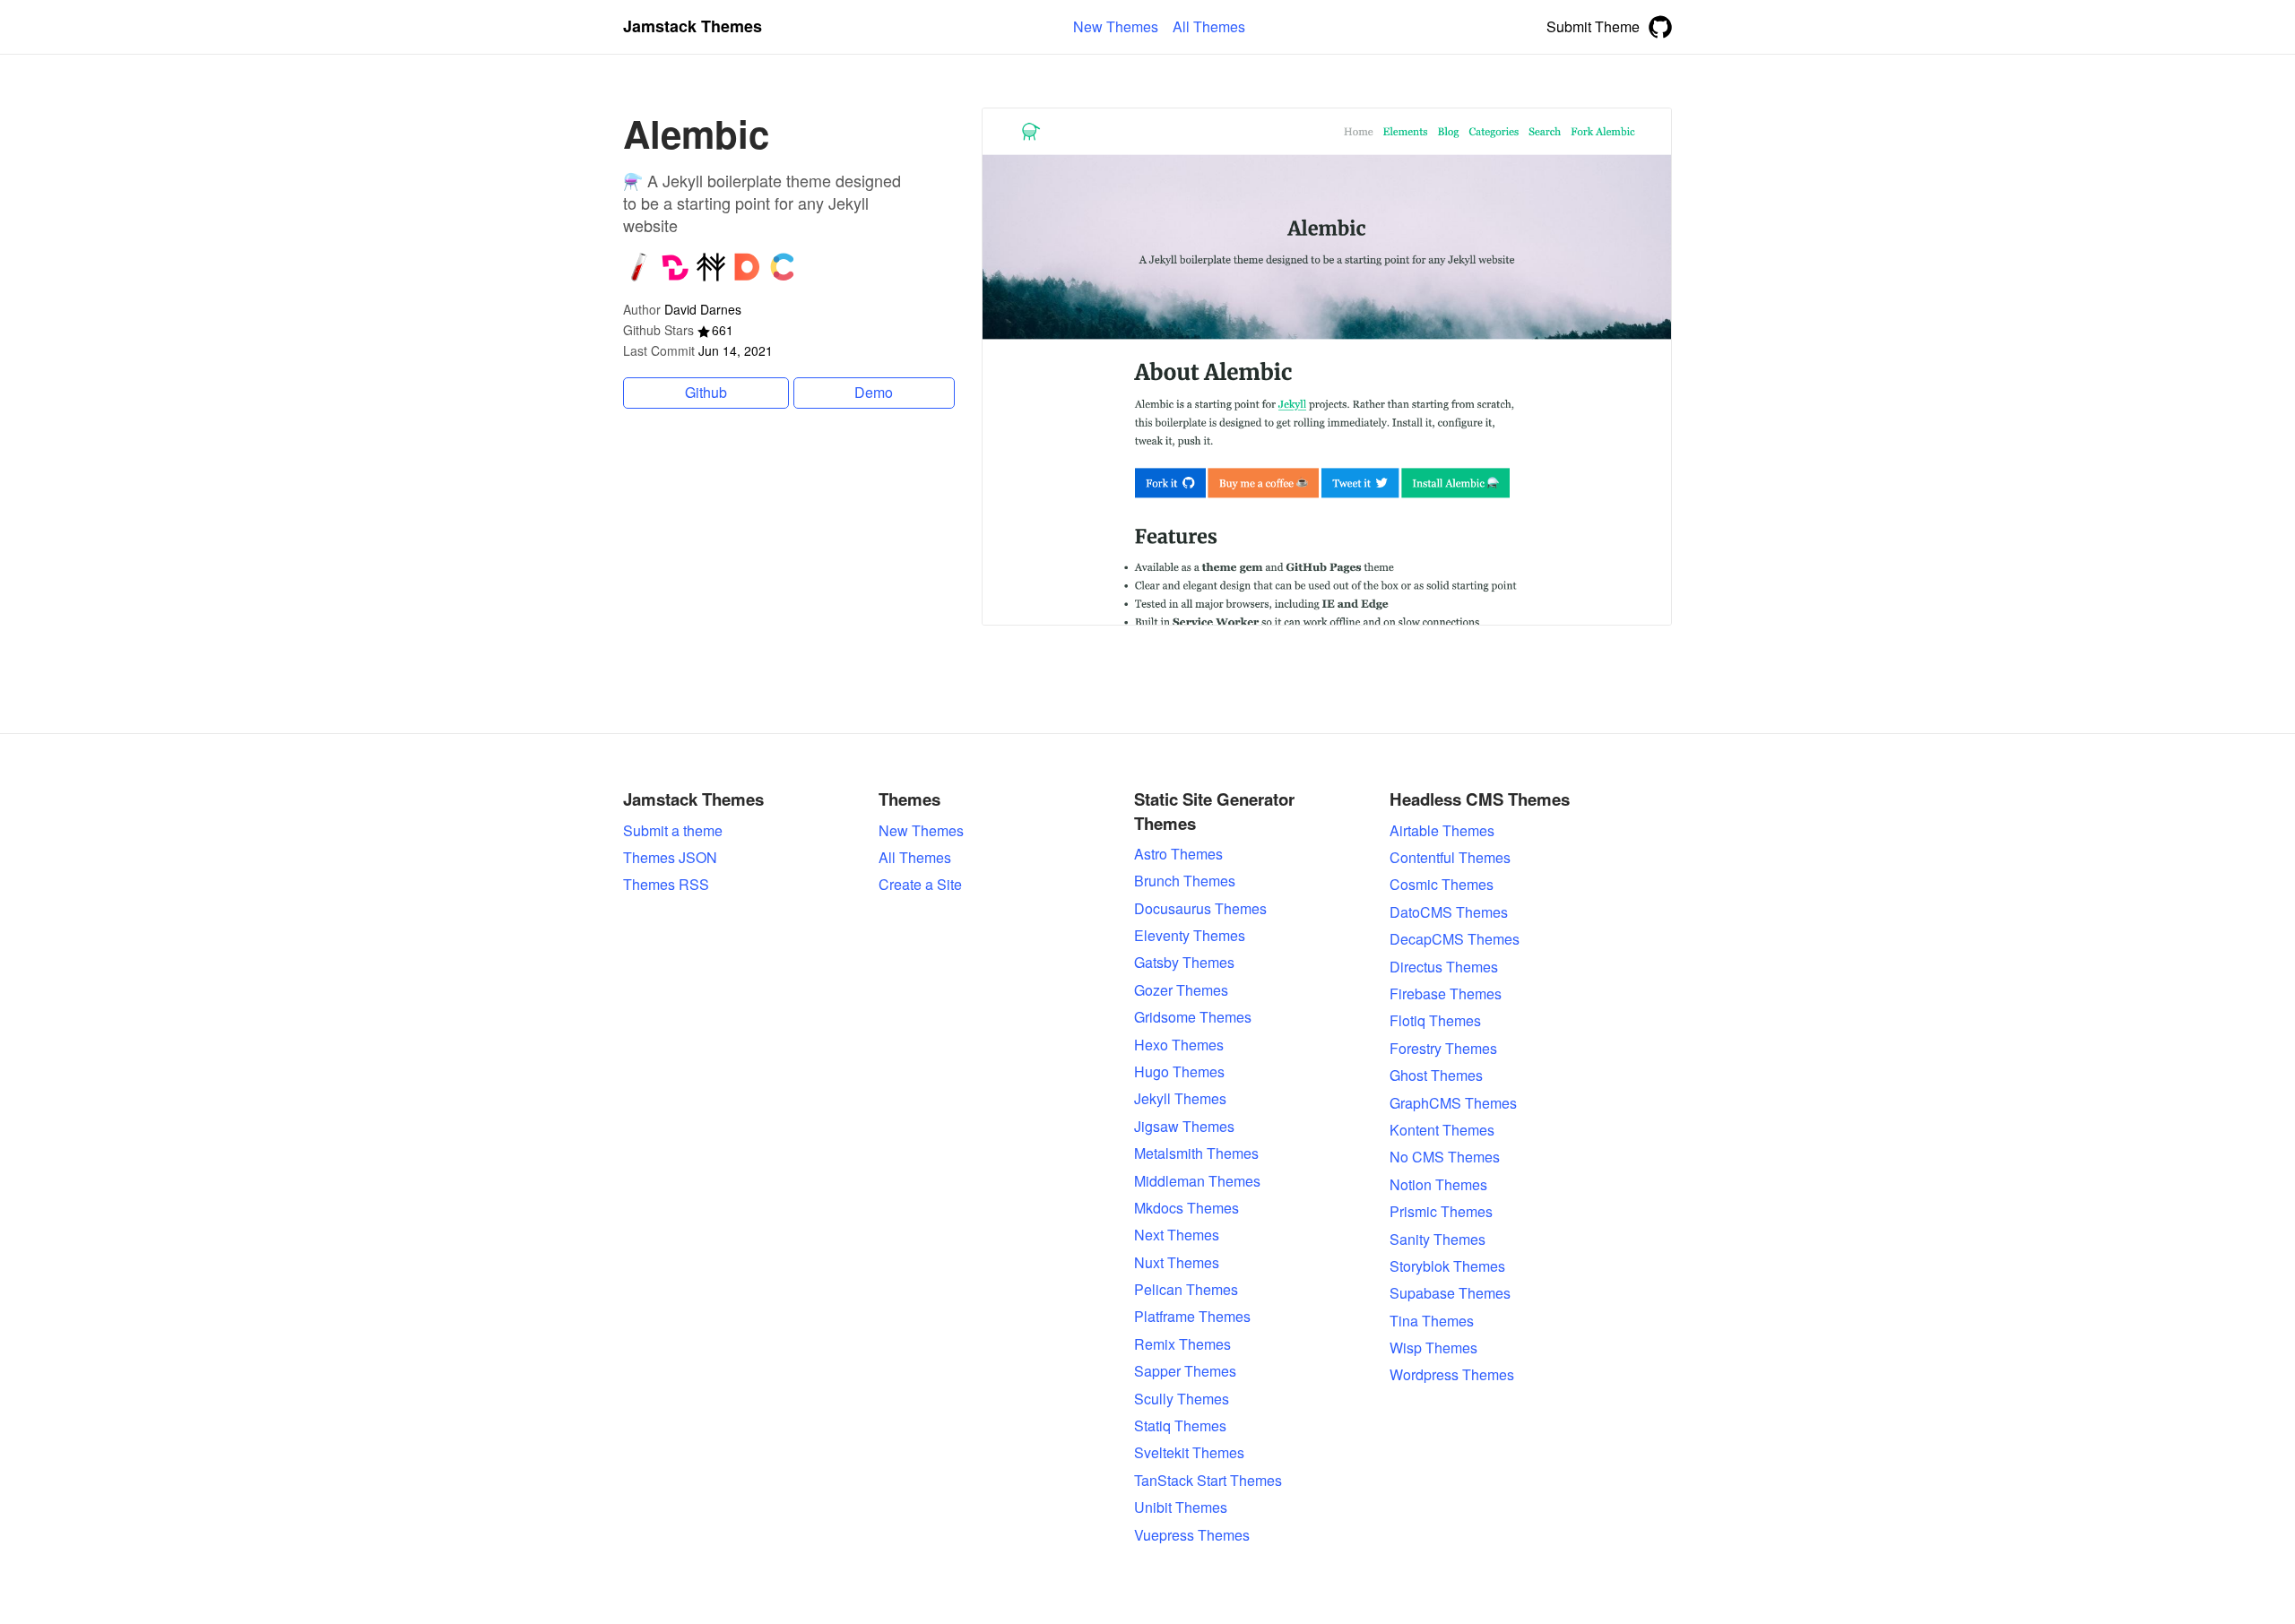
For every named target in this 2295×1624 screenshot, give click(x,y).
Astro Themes (1178, 854)
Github (706, 392)
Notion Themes (1438, 1185)
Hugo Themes (1179, 1072)
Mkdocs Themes (1186, 1208)
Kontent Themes (1442, 1130)
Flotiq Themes (1435, 1021)
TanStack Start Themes (1208, 1481)
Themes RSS (666, 885)
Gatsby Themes (1184, 963)
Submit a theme (673, 831)
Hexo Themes (1179, 1045)
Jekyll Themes (1180, 1099)
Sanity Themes (1438, 1240)
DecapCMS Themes (1455, 939)
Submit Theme (1593, 26)
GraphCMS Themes (1453, 1103)
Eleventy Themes (1190, 936)
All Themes (915, 858)
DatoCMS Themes (1449, 912)
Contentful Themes (1450, 858)
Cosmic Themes (1442, 885)
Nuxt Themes (1177, 1263)
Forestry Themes (1443, 1049)
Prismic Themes (1441, 1212)
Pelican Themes (1186, 1290)
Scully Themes (1182, 1399)
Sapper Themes (1185, 1371)
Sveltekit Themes (1189, 1453)
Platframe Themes (1192, 1317)
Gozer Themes (1181, 990)
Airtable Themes (1442, 831)
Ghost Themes (1436, 1075)
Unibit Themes (1181, 1507)
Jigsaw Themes (1184, 1127)
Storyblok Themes (1447, 1266)
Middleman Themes (1197, 1181)
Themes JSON (670, 858)
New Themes (921, 831)
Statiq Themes (1180, 1426)
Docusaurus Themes (1200, 909)
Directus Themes (1444, 967)
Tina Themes (1432, 1321)
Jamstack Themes (693, 26)
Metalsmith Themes (1196, 1153)
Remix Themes (1182, 1344)
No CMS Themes (1445, 1157)
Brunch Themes (1185, 881)
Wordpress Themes (1452, 1375)
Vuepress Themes (1192, 1535)
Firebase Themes (1446, 994)
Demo (874, 392)
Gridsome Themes (1193, 1017)
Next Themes (1177, 1235)
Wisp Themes (1433, 1348)
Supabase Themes (1450, 1293)
